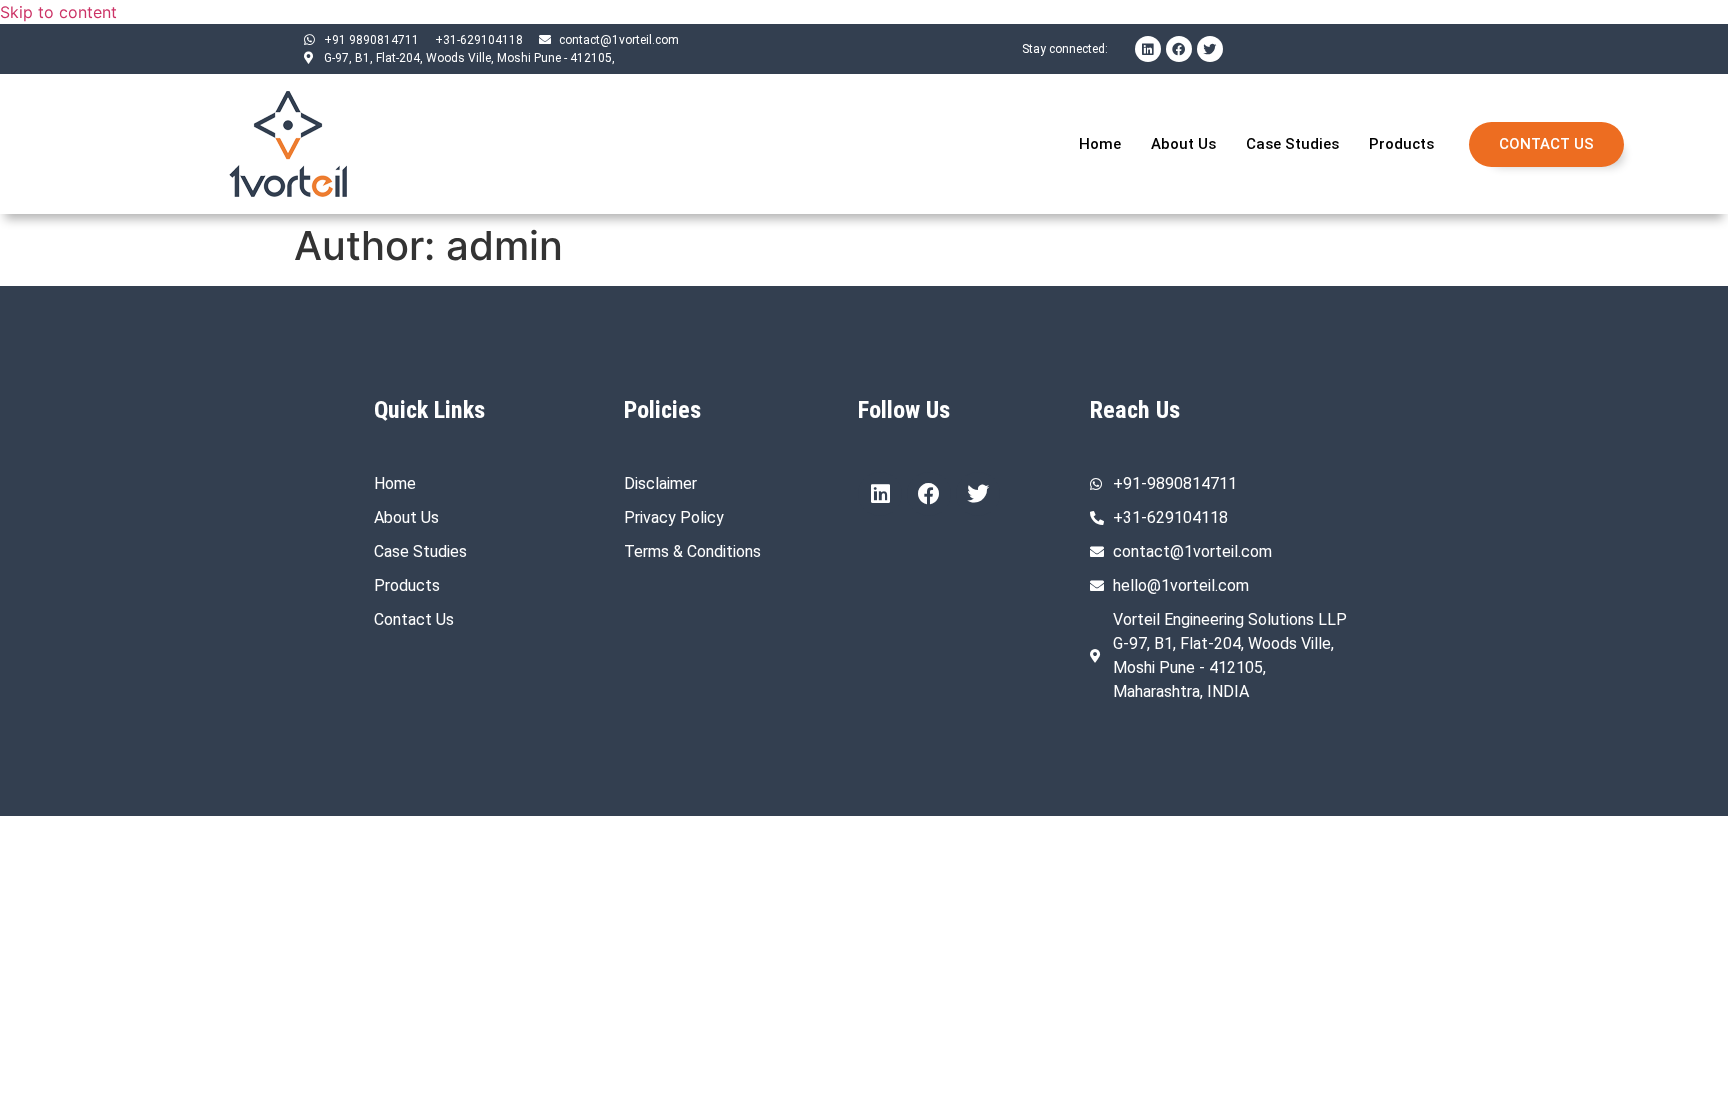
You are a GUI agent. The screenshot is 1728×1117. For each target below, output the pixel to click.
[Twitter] (1210, 49)
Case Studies (1292, 144)
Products (1401, 144)
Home (1100, 144)
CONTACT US (1546, 144)
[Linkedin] (1148, 49)
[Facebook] (1179, 49)
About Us (1183, 144)
